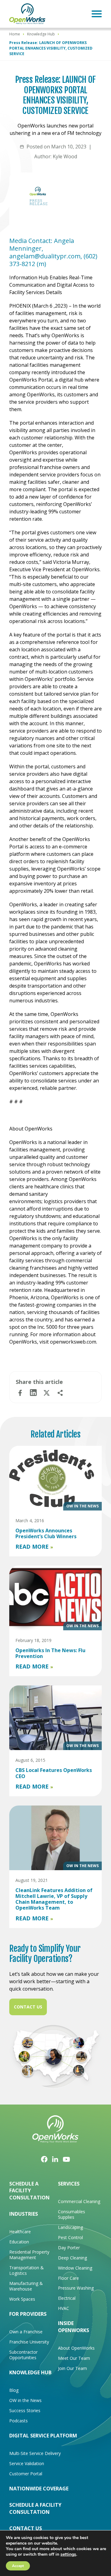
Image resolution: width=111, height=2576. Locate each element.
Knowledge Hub (41, 34)
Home (15, 34)
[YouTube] (66, 2159)
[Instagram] (55, 2159)
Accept (18, 2566)
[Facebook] (44, 2159)
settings (68, 2554)
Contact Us (28, 2007)
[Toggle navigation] (97, 14)
